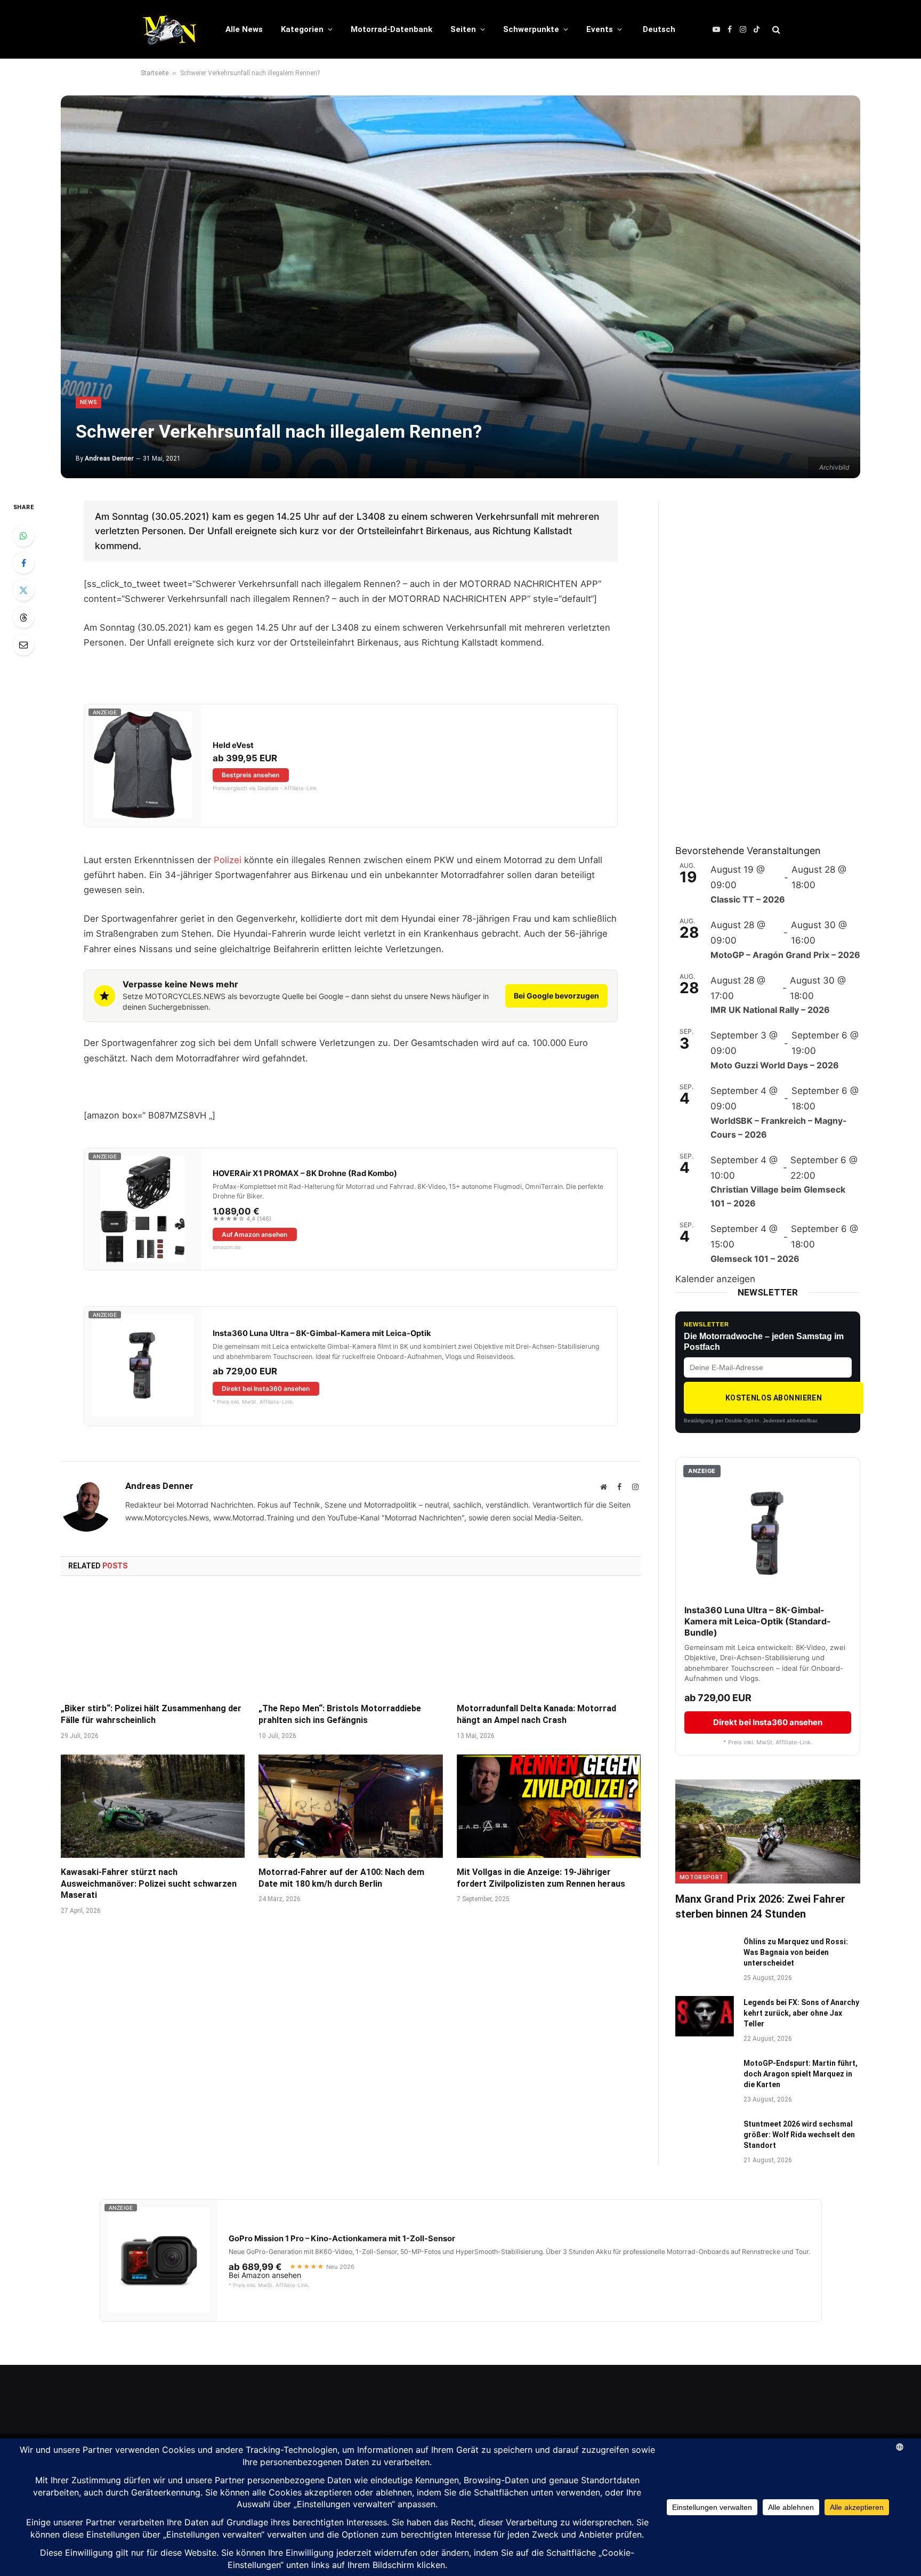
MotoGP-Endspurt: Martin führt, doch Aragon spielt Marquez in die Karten (801, 2074)
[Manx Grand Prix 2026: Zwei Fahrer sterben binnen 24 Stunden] (768, 1832)
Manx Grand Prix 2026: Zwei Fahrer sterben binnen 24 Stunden (760, 1906)
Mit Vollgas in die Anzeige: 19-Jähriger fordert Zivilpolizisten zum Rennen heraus (541, 1878)
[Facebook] (23, 563)
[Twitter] (23, 590)
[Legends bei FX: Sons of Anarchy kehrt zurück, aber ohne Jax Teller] (705, 2016)
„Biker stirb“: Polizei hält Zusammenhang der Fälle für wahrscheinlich (151, 1714)
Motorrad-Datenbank (391, 29)
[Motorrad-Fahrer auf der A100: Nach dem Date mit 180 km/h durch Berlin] (350, 1806)
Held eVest (233, 745)
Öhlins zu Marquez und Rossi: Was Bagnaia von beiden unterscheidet (796, 1952)
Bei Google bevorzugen (556, 996)
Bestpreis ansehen (251, 775)
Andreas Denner (109, 458)
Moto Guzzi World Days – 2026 (775, 1065)
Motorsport (701, 1877)
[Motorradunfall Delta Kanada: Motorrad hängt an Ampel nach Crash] (549, 1643)
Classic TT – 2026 (748, 899)
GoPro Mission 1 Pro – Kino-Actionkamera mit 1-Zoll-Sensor (342, 2239)
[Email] (23, 645)
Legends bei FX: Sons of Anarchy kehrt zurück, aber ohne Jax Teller (801, 2013)
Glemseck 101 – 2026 (755, 1259)
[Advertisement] (755, 661)
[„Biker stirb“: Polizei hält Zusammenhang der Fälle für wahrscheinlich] (153, 1643)
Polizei (228, 860)
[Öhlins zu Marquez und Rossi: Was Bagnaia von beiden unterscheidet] (705, 1955)
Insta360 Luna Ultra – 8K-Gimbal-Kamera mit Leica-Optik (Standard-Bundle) (758, 1621)
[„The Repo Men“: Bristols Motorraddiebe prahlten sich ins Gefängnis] (350, 1643)
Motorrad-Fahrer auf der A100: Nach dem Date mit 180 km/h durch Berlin (341, 1878)
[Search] (775, 30)
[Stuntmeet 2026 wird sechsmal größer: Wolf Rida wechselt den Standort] (705, 2138)
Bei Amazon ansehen (265, 2275)
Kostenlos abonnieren (774, 1398)
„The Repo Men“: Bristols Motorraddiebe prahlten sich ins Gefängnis (340, 1714)
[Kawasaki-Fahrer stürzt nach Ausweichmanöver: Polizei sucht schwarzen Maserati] (153, 1806)
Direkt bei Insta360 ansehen (266, 1388)
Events (600, 29)
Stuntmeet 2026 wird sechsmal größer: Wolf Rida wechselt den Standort (799, 2135)
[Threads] (23, 617)
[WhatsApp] (23, 536)
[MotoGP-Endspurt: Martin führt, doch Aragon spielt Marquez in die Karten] (705, 2077)
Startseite (155, 73)
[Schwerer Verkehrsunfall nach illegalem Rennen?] (461, 287)
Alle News (244, 29)
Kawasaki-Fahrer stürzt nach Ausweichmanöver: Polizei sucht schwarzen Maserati (149, 1884)
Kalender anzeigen (715, 1279)
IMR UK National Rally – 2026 (770, 1010)
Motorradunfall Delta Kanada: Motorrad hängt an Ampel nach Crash (536, 1714)
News (88, 402)
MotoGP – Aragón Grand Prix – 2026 (785, 955)
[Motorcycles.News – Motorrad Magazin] (169, 29)
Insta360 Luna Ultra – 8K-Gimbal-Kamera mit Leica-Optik (322, 1333)
